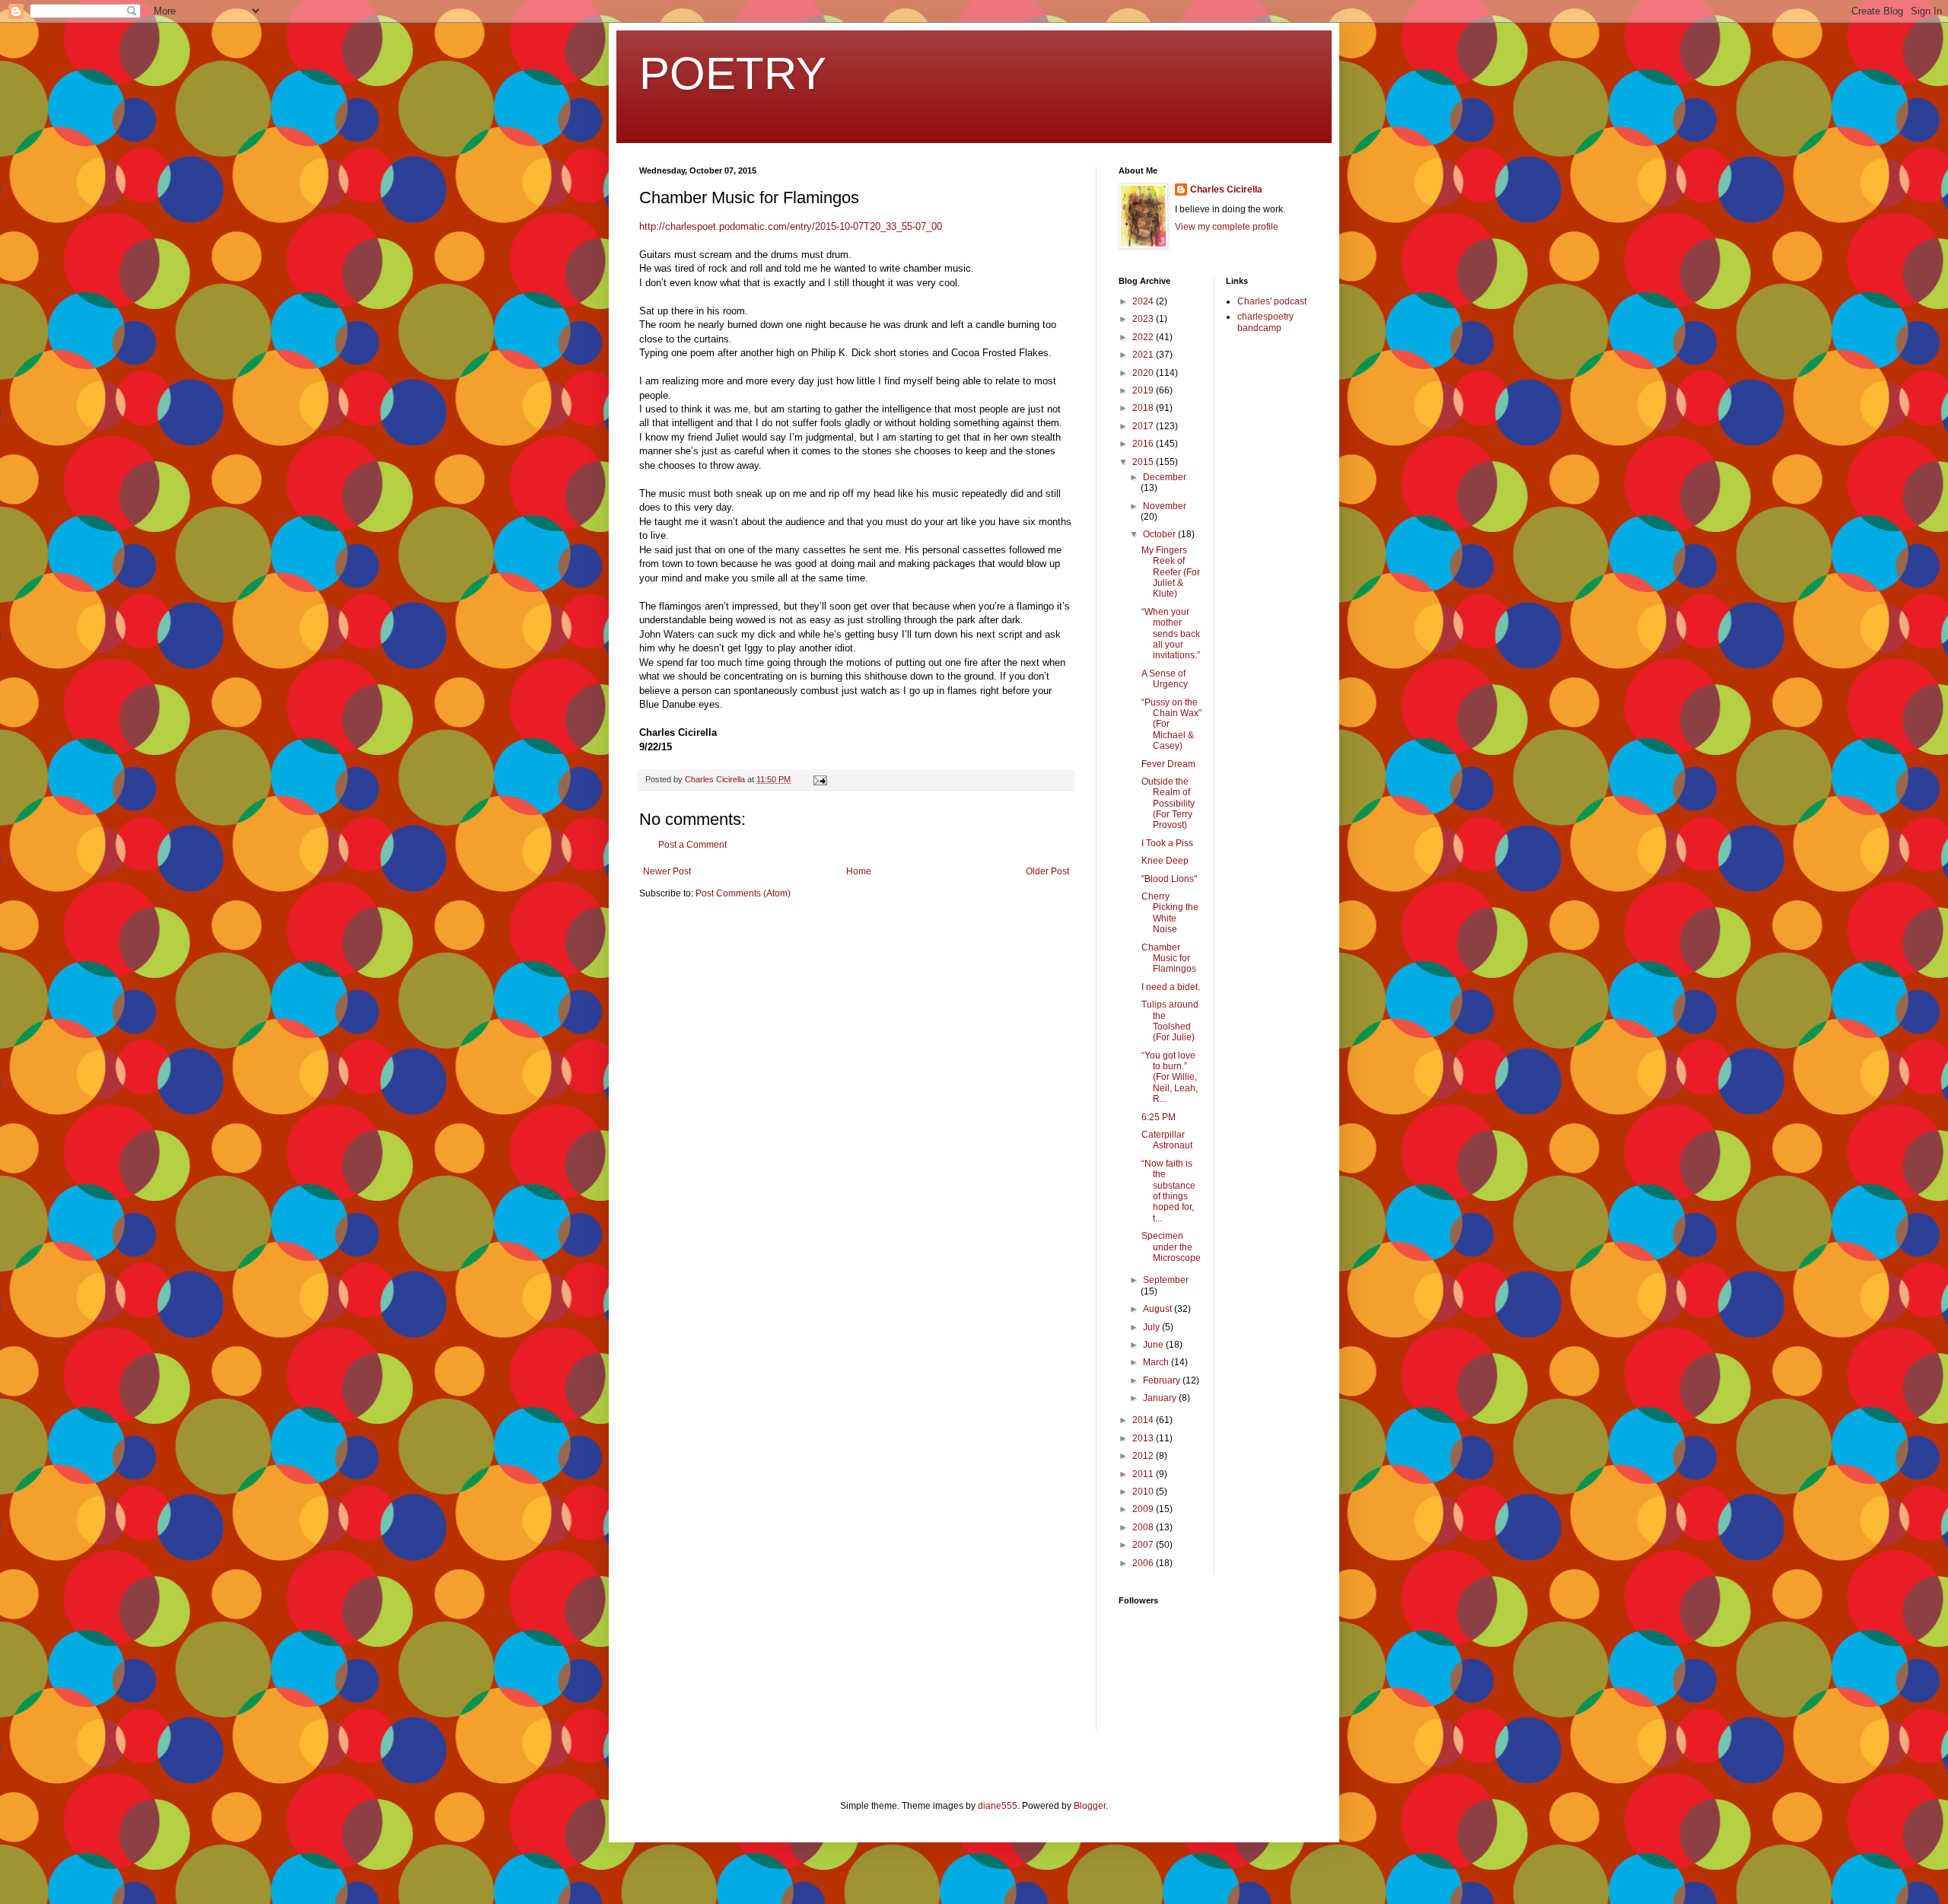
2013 (1144, 1438)
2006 (1144, 1563)
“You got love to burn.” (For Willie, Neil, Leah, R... (1170, 1078)
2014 (1144, 1420)
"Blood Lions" (1169, 879)
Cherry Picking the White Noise (1170, 913)
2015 (1144, 462)
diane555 (998, 1806)
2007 (1144, 1545)
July (1152, 1327)
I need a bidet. (1171, 987)
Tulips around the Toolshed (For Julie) (1170, 1021)
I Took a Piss (1167, 843)
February (1163, 1380)
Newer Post (667, 871)
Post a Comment (692, 845)
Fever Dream (1168, 764)
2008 (1144, 1527)
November (1165, 506)
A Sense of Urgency (1165, 679)
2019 (1144, 390)
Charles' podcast (1272, 301)
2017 (1144, 426)
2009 (1144, 1509)
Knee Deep (1165, 861)
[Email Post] (820, 779)
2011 (1144, 1474)
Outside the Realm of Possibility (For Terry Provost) (1168, 804)
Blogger (1090, 1806)
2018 (1144, 408)
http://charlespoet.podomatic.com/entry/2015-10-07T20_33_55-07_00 (791, 226)
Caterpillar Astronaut (1167, 1140)
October (1160, 534)
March (1157, 1362)
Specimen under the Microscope (1171, 1247)
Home (859, 871)
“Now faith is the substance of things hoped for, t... (1168, 1191)
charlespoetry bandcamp (1265, 322)
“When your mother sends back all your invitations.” (1171, 634)
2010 (1144, 1492)
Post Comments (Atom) (743, 893)
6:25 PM (1159, 1117)
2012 (1144, 1456)
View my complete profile (1227, 227)
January (1161, 1398)
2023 (1144, 319)
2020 (1144, 373)
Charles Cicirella (1226, 189)
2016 (1144, 444)
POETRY (733, 73)
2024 (1144, 301)
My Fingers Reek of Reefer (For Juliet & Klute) (1171, 572)
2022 (1144, 337)
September (1166, 1280)
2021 (1144, 355)
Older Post (1047, 871)
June (1154, 1345)
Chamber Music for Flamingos (1169, 958)
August (1159, 1309)
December (1165, 477)
